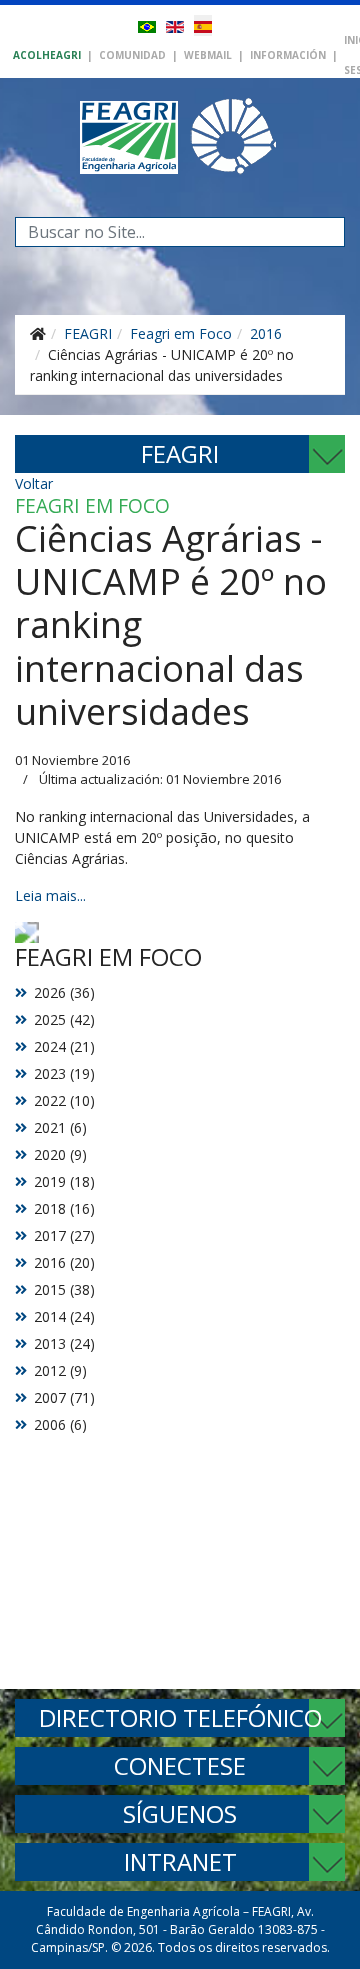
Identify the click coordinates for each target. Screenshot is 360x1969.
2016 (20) (64, 1262)
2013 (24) (64, 1343)
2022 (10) (64, 1100)
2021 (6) (60, 1127)
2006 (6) (60, 1424)
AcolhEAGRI (47, 55)
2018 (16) (64, 1208)
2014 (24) (64, 1316)
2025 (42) (64, 1019)
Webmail (208, 55)
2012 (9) (60, 1370)
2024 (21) (64, 1046)
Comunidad (132, 55)
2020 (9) (60, 1154)
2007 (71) (64, 1397)
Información (288, 55)
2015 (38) (64, 1289)
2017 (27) (64, 1235)
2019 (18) (64, 1181)
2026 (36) (64, 992)
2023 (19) (64, 1073)
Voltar (34, 483)
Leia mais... (50, 895)
